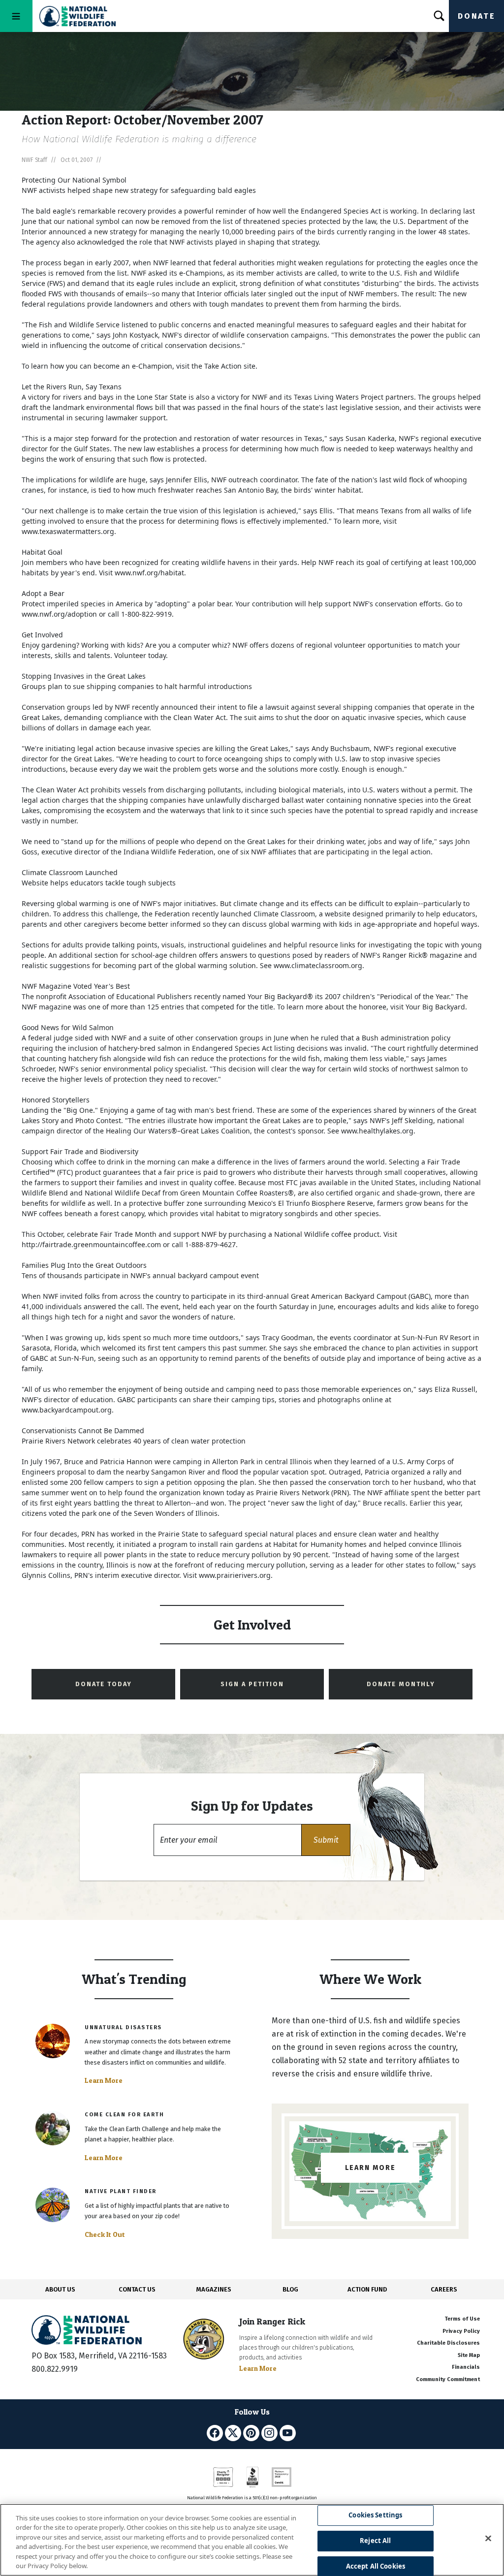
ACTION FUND (367, 2289)
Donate (476, 16)
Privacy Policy (461, 2331)
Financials (466, 2367)
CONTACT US (137, 2289)
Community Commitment (448, 2379)
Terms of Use (462, 2319)
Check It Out (105, 2234)
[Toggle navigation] (16, 16)
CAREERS (444, 2289)
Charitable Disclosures (448, 2343)
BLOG (290, 2289)
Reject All (375, 2541)
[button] (326, 1840)
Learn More (104, 2080)
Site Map (469, 2355)
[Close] (488, 2539)
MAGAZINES (214, 2289)
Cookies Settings (375, 2515)
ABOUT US (60, 2289)
